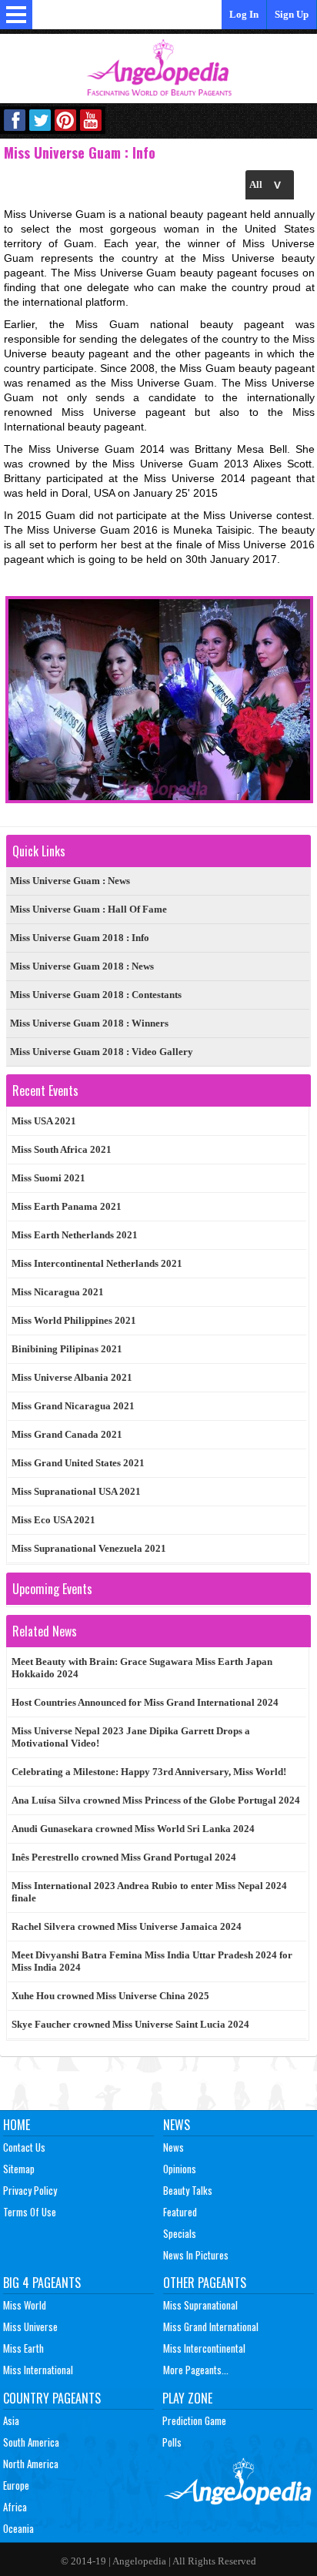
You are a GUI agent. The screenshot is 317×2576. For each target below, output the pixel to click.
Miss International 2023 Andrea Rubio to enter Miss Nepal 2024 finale (149, 1892)
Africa (15, 2507)
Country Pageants (52, 2398)
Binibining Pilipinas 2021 (67, 1349)
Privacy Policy (30, 2190)
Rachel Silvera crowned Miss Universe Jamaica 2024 (127, 1926)
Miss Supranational (200, 2305)
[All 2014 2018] (270, 184)
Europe (16, 2485)
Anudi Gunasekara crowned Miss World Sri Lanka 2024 (133, 1829)
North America (31, 2464)
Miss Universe (30, 2326)
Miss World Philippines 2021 (74, 1320)
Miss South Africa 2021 (62, 1149)
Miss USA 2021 (44, 1121)
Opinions (180, 2169)
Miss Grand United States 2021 (78, 1463)
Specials (180, 2233)
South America (31, 2442)
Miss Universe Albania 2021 (72, 1377)
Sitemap (19, 2169)
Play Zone (187, 2398)
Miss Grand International (211, 2326)
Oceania (18, 2528)
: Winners (89, 1023)
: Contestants (96, 995)
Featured (180, 2212)
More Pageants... (196, 2370)
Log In (244, 14)
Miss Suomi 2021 (48, 1178)
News (177, 2125)
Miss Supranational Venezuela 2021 (89, 1548)
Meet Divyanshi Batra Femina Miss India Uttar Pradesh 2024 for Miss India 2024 (152, 1961)
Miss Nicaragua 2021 (58, 1292)
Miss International (38, 2370)
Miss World (25, 2305)
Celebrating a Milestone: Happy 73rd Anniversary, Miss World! (149, 1772)
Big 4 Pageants (42, 2283)
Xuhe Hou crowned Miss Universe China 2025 (110, 1996)
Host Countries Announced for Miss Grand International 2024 (145, 1702)
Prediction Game (194, 2420)
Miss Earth (23, 2348)
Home (17, 2125)
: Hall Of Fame (88, 909)
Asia (11, 2420)
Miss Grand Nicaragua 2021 (73, 1406)
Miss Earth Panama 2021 (67, 1206)
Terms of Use (30, 2212)
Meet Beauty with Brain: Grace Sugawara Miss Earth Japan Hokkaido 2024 (142, 1668)
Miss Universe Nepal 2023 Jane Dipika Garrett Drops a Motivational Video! (131, 1737)
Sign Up (292, 14)
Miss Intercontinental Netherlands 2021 (97, 1263)
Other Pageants (205, 2283)
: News (70, 881)
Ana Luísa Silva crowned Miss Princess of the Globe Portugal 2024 (156, 1800)
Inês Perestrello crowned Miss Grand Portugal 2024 (124, 1857)
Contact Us (24, 2147)
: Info (80, 938)
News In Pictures (196, 2255)
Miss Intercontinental (204, 2348)
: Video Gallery (102, 1052)
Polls (172, 2442)
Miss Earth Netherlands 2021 (75, 1235)
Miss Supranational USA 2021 (76, 1491)
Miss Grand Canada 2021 (67, 1434)
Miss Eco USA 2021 (53, 1520)
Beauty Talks (188, 2190)
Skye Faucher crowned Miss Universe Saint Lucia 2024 (130, 2024)
